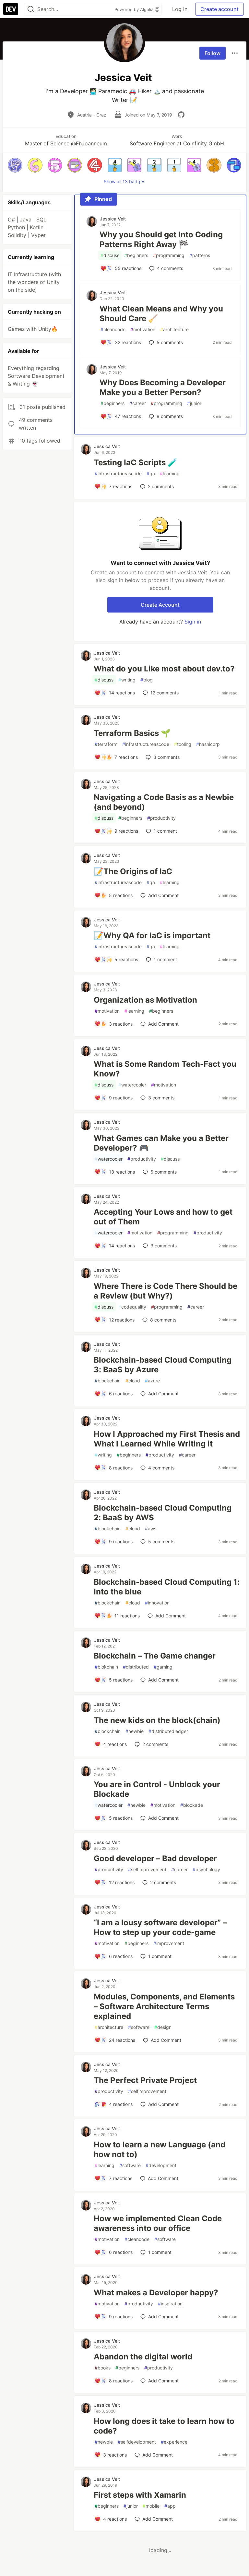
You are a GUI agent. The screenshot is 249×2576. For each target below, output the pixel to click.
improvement (169, 1943)
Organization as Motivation (145, 1000)
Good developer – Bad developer (155, 1858)
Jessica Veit (113, 219)
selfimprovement (147, 1869)
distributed (136, 1667)
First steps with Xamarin (140, 2495)
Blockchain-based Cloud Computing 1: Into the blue (167, 1587)
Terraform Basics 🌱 (132, 733)
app (170, 2506)
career (138, 403)
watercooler (132, 1085)
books (103, 2368)
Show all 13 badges (124, 181)
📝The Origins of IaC (133, 871)
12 (165, 693)
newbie (135, 1731)
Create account (219, 9)
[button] (15, 165)
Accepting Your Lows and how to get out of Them (163, 1217)
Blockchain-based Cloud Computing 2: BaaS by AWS (163, 1513)
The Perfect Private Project (145, 2080)
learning (170, 473)
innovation (157, 1603)
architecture (174, 329)
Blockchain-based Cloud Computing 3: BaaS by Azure (163, 1365)
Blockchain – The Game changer (155, 1656)
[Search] (31, 9)
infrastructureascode (118, 473)
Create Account (160, 605)
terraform (106, 744)
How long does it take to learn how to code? (164, 2426)
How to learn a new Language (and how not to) (160, 2149)
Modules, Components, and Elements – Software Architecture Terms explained (164, 2006)
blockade (192, 1805)
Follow (213, 53)
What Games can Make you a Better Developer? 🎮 (161, 1143)
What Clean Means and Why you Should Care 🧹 (161, 314)
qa (151, 473)
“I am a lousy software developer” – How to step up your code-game (160, 1927)
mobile (151, 2506)
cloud (133, 1381)
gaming (163, 1667)
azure (152, 1381)
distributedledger (168, 1731)
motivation (143, 329)
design (163, 2027)
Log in (180, 9)
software (139, 2027)
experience (174, 2442)
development (161, 2165)
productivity (161, 818)
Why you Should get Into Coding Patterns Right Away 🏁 (161, 239)
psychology (206, 1869)
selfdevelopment (137, 2442)
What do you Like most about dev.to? (164, 669)
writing (127, 680)
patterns (200, 255)
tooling (183, 744)
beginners (136, 255)
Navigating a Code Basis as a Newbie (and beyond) (164, 802)
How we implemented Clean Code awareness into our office (158, 2223)
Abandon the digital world (143, 2357)
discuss (110, 255)
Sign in (193, 622)
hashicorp (208, 744)
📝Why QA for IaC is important (152, 935)
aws (151, 1529)
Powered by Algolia (135, 9)
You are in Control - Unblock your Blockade (157, 1789)
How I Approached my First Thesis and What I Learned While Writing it (167, 1439)
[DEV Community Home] (11, 9)
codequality (132, 1307)
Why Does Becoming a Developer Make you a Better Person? (163, 387)
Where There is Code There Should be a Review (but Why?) (166, 1291)
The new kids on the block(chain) (157, 1720)
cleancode (113, 329)
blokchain (106, 1667)
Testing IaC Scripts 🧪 (136, 462)
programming (169, 255)
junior (194, 403)
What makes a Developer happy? (156, 2293)
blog (147, 680)
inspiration (170, 2304)
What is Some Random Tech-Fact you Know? (165, 1069)
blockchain (108, 1381)
